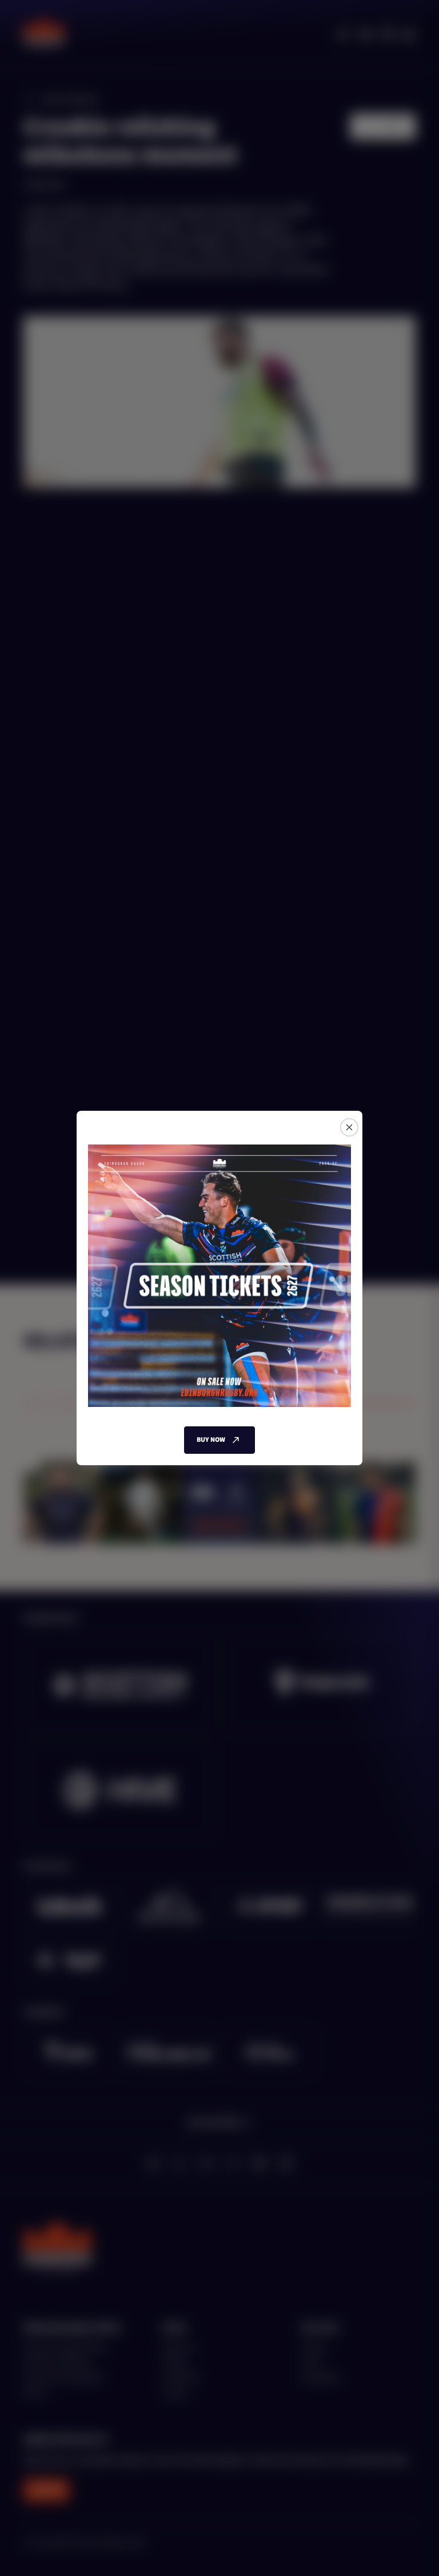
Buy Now (211, 1440)
